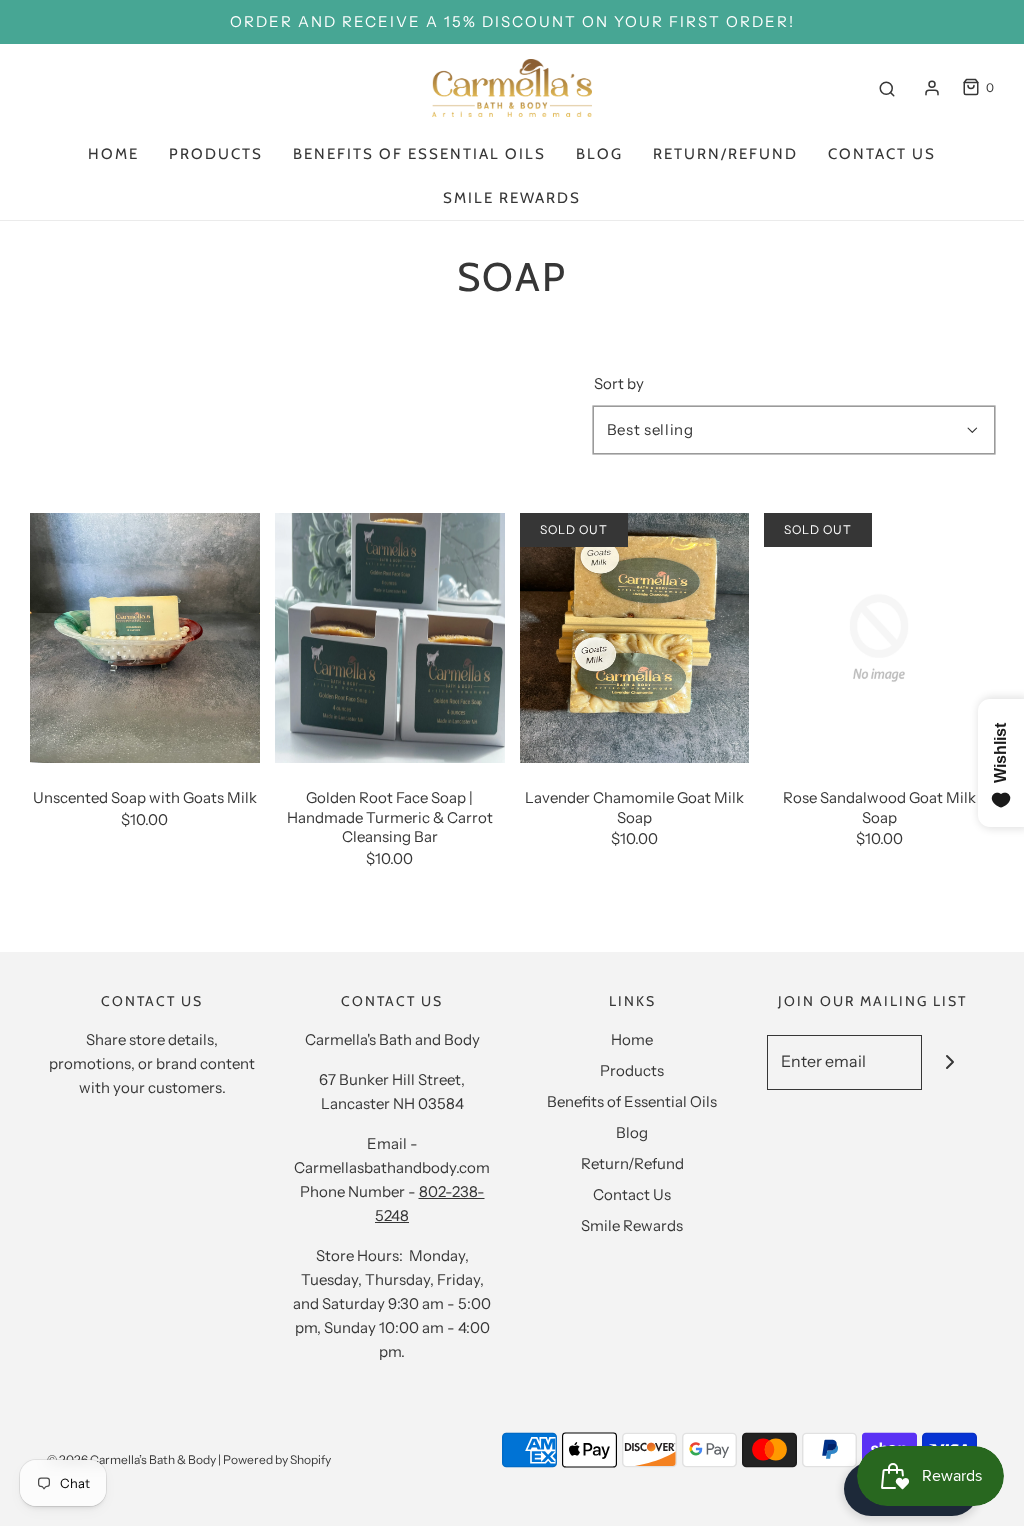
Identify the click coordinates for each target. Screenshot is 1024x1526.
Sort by (619, 383)
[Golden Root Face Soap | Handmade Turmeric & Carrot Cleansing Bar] (390, 636)
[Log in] (932, 88)
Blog (599, 154)
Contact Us (882, 154)
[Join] (949, 1062)
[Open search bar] (887, 88)
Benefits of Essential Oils (419, 154)
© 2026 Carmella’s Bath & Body (131, 1459)
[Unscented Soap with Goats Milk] (145, 636)
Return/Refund (725, 154)
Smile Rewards (512, 198)
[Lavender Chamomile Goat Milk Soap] (635, 636)
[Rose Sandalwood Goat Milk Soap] (879, 636)
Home (113, 154)
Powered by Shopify (277, 1459)
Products (216, 154)
